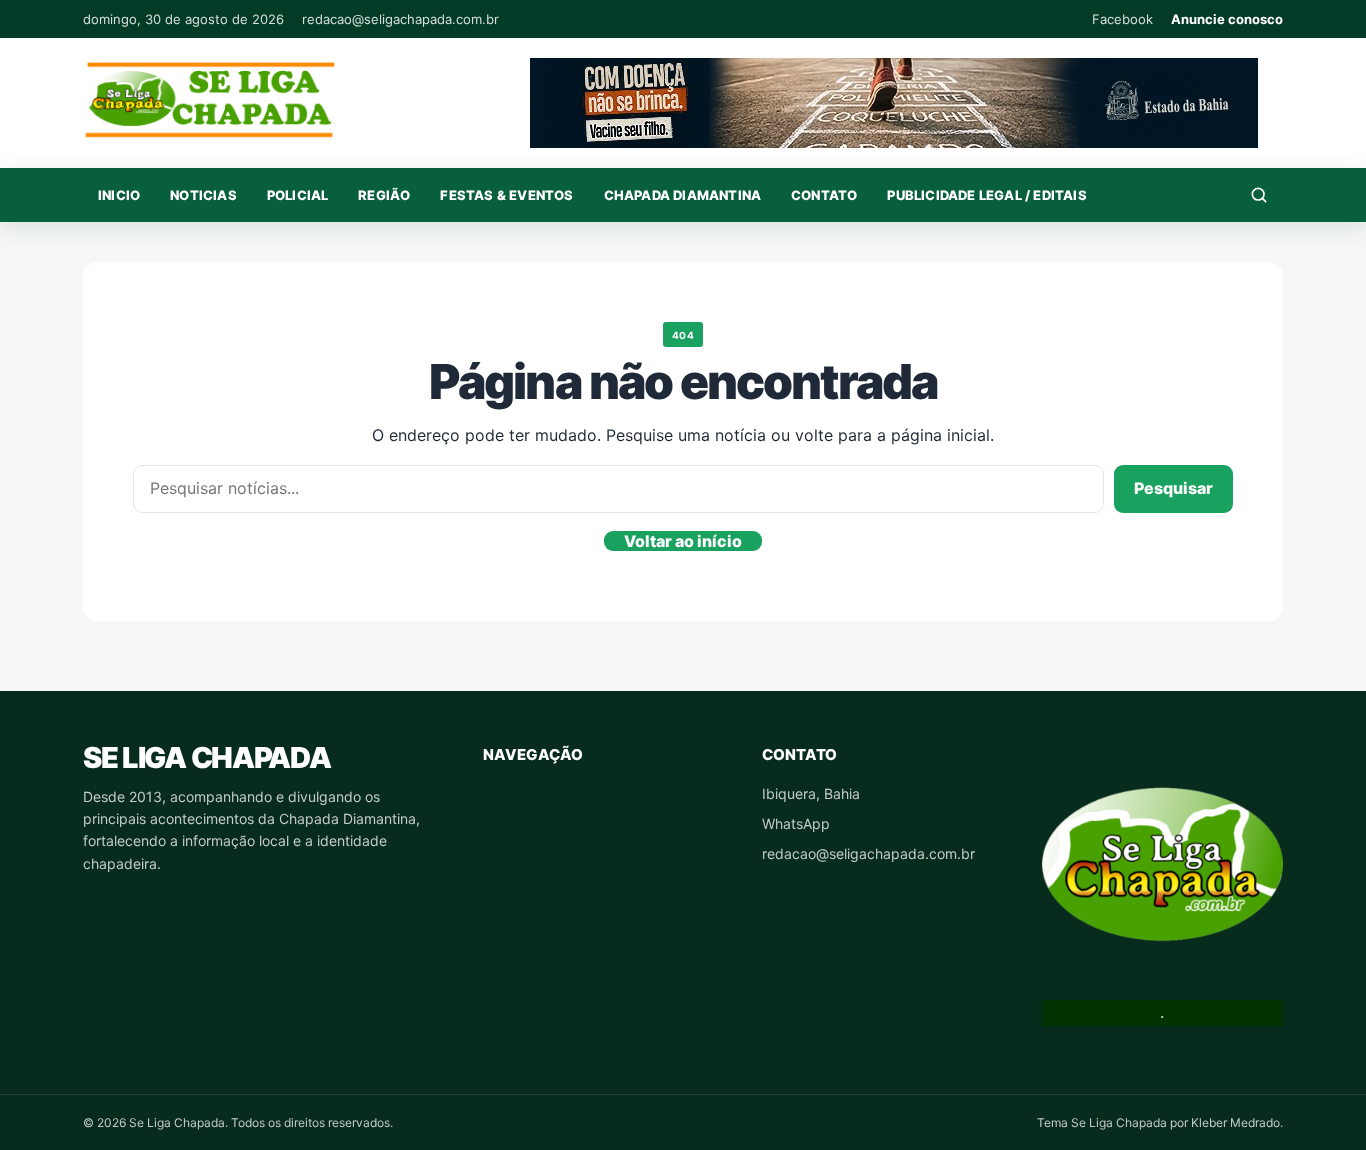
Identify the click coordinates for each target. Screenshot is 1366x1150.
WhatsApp (796, 823)
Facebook (1122, 19)
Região (384, 195)
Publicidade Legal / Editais (986, 195)
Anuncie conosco (1227, 19)
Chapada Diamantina (683, 195)
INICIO (119, 195)
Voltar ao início (683, 541)
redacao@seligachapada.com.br (400, 19)
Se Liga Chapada (206, 757)
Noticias (203, 195)
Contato (824, 195)
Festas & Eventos (506, 195)
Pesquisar (1173, 488)
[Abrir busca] (1259, 195)
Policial (298, 195)
